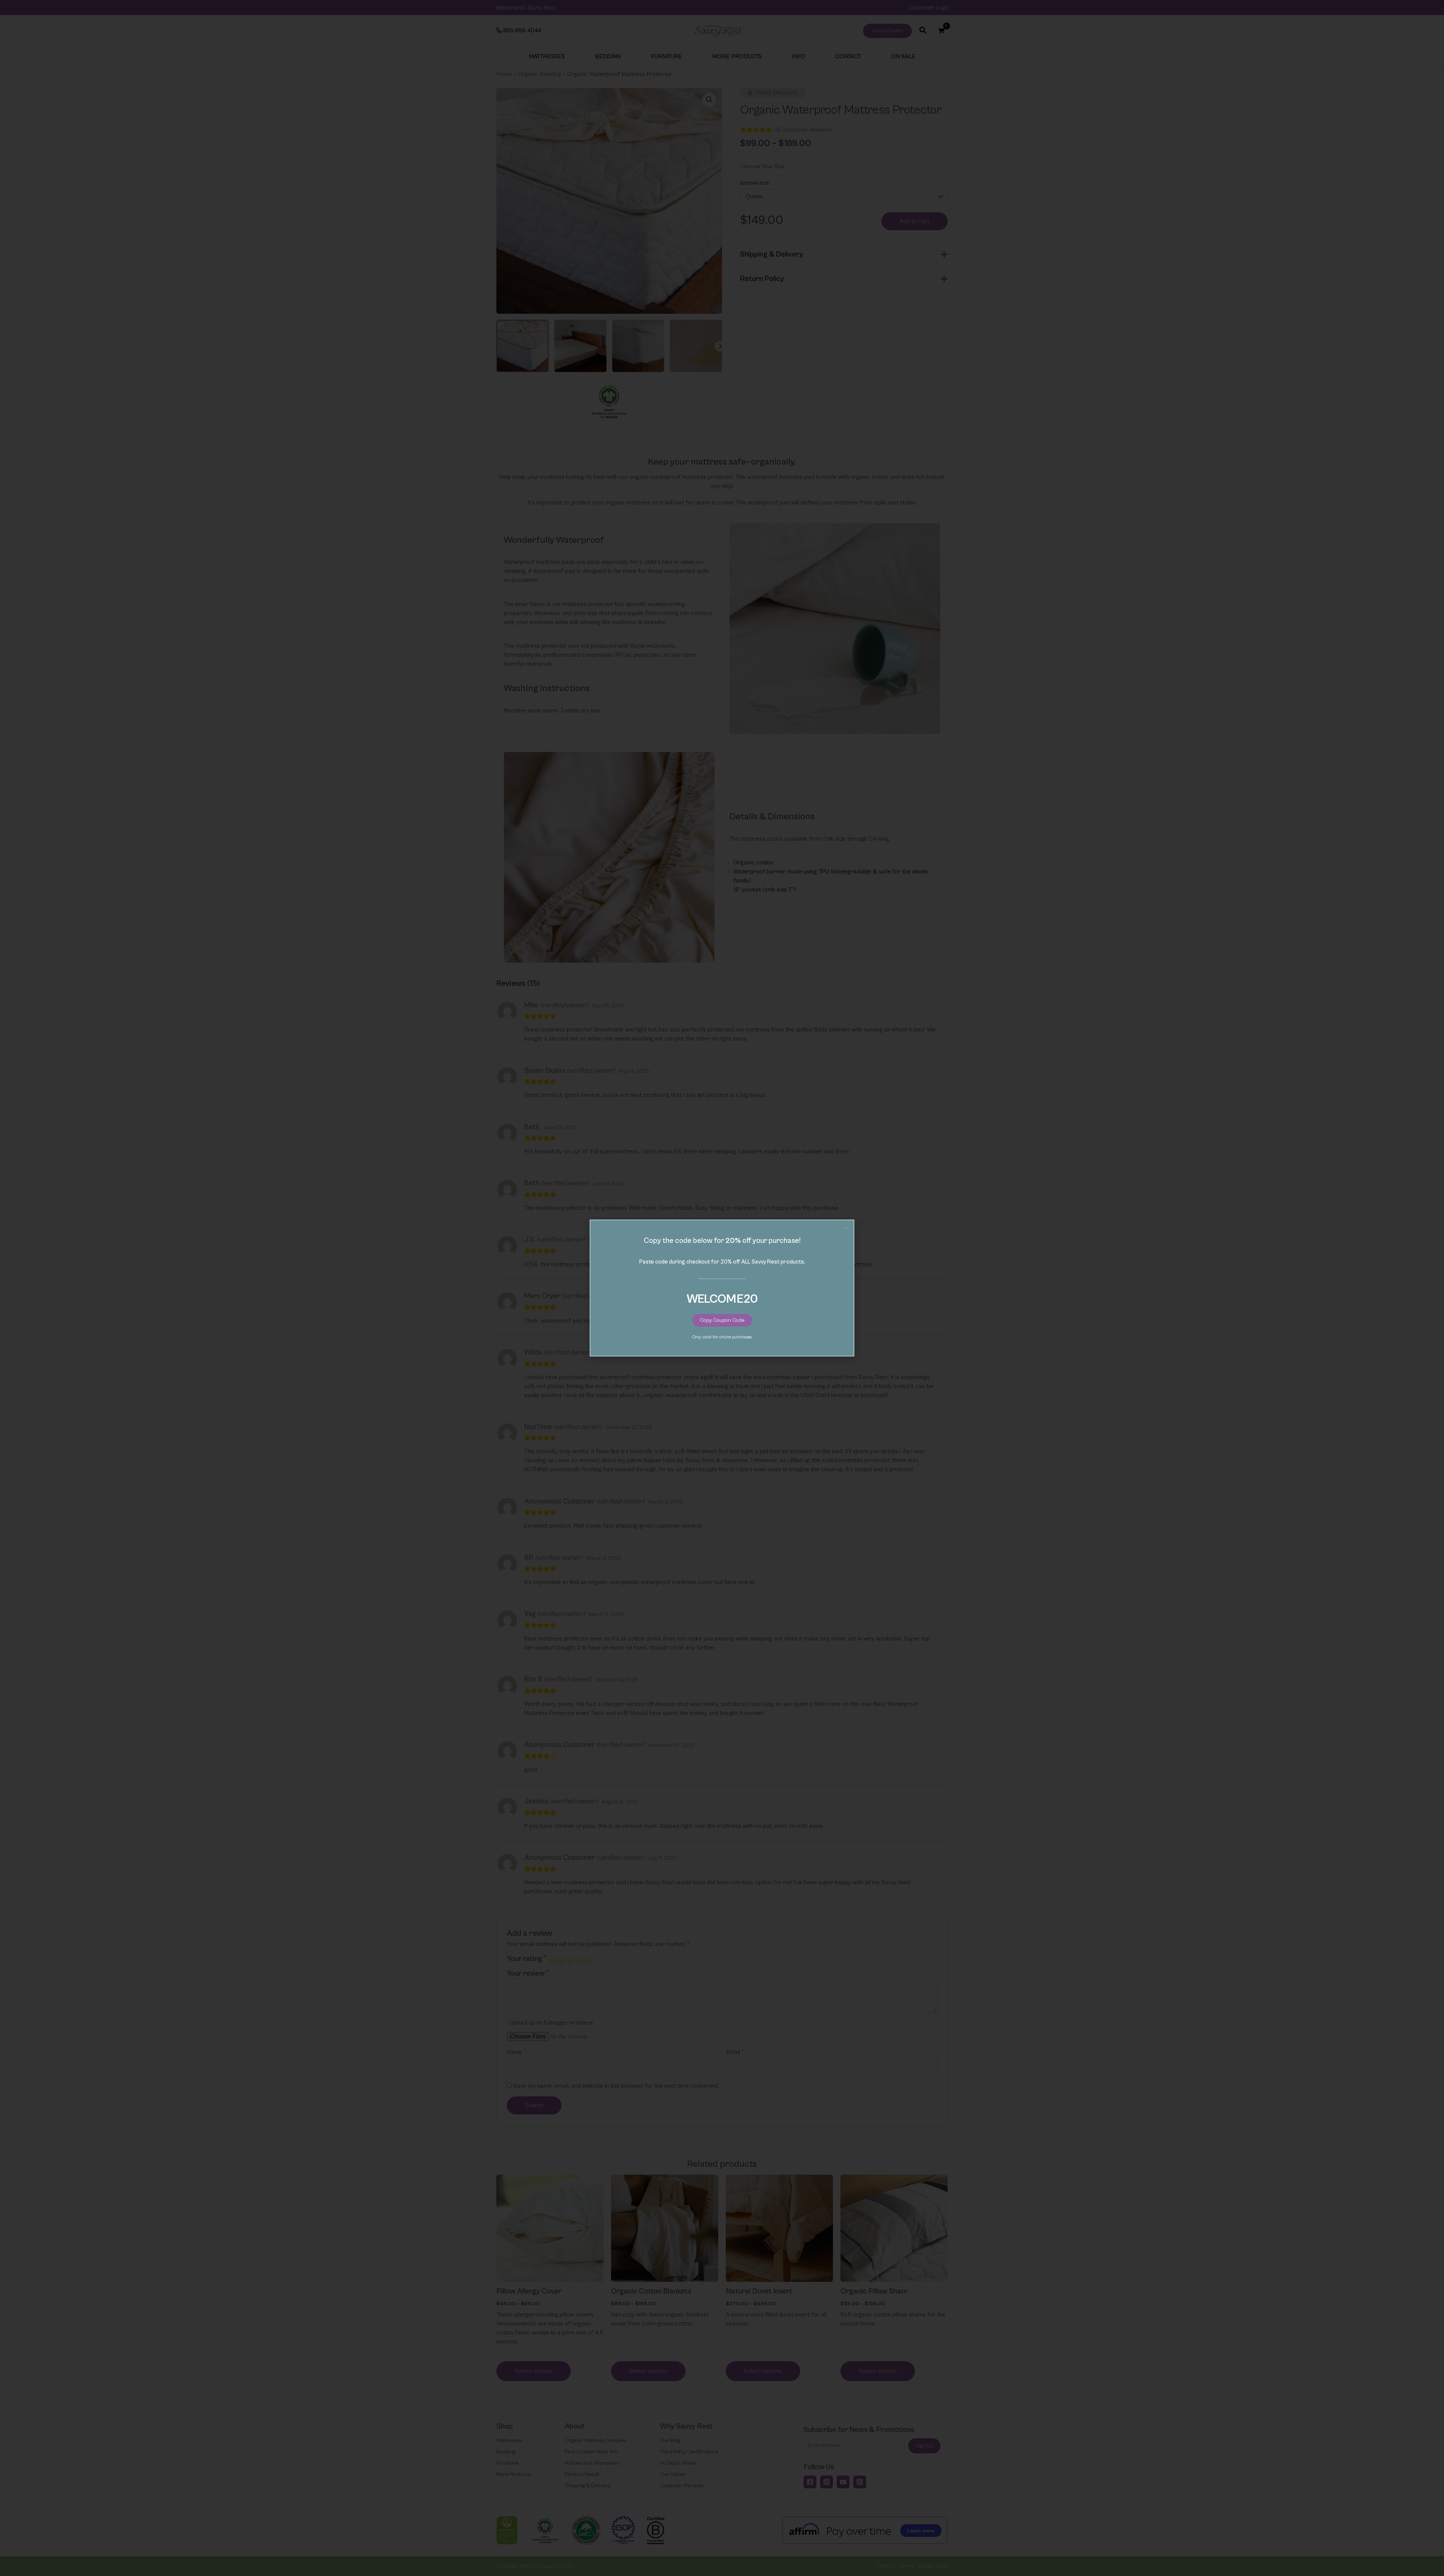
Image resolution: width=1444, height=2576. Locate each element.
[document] (722, 1288)
